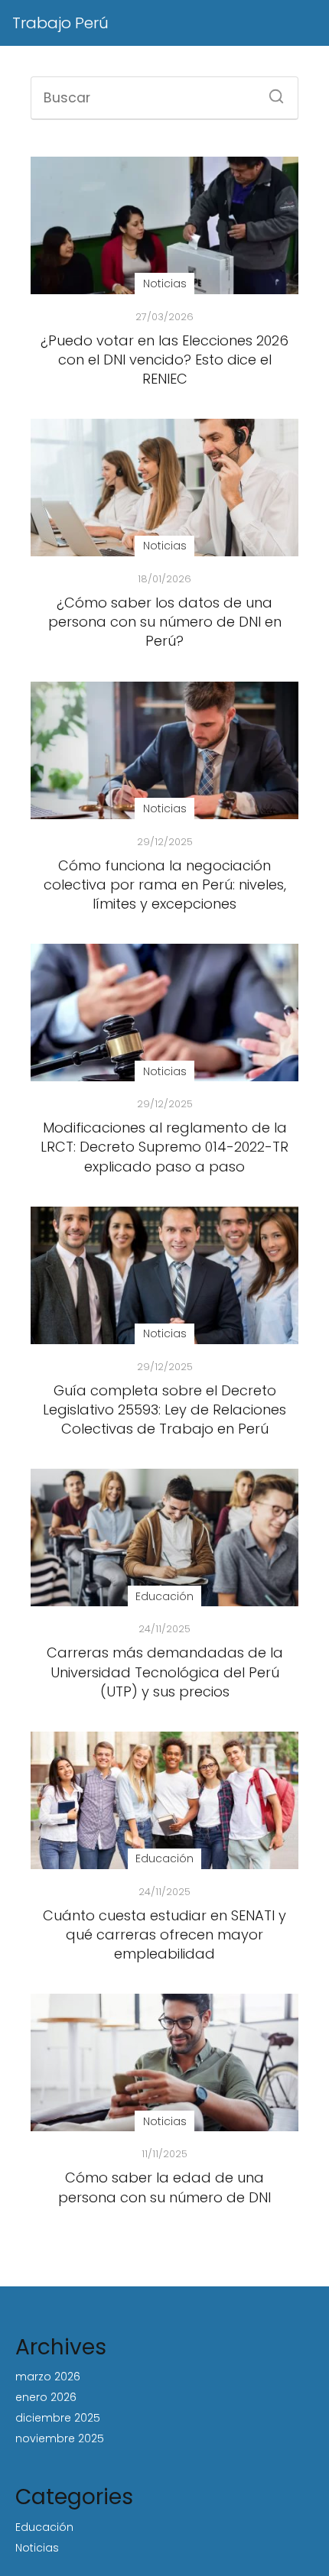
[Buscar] (271, 92)
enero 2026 (46, 2397)
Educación (44, 2527)
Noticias (37, 2548)
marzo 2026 (48, 2377)
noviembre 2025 (60, 2438)
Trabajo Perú (60, 23)
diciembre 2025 (58, 2418)
